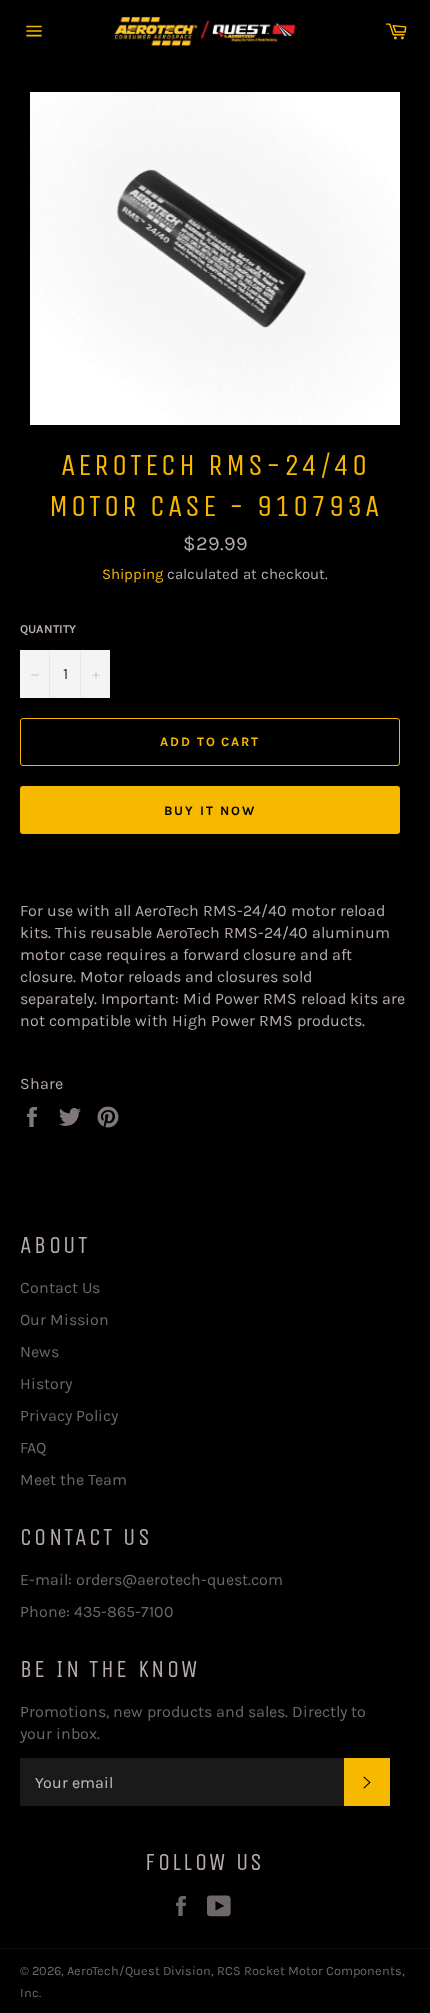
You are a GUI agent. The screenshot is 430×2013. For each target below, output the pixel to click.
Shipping (132, 574)
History (46, 1383)
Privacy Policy (69, 1415)
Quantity (48, 629)
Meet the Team (73, 1479)
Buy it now (210, 810)
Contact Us (60, 1287)
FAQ (33, 1447)
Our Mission (64, 1319)
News (39, 1351)
